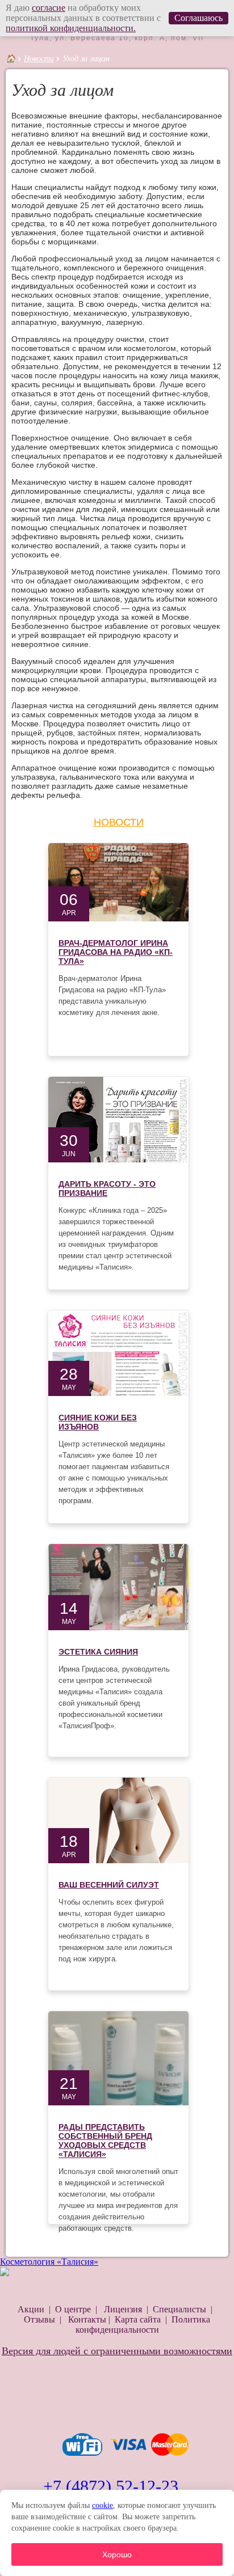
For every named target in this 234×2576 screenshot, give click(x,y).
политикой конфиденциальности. (71, 28)
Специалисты (179, 2309)
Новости (39, 59)
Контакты (87, 2319)
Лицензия (123, 2309)
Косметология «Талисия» (49, 2262)
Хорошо (117, 2554)
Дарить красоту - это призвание (107, 1188)
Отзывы (41, 2319)
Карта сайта (138, 2319)
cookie (103, 2505)
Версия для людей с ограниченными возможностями (117, 2351)
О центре (73, 2309)
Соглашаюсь (199, 18)
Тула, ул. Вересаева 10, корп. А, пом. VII (117, 38)
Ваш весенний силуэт (109, 1885)
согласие (49, 8)
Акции (31, 2309)
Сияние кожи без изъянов (98, 1422)
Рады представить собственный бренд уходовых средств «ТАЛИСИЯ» (105, 2141)
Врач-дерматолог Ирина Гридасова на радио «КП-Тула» (116, 952)
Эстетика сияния (98, 1652)
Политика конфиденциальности (143, 2325)
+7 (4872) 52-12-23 (111, 2486)
